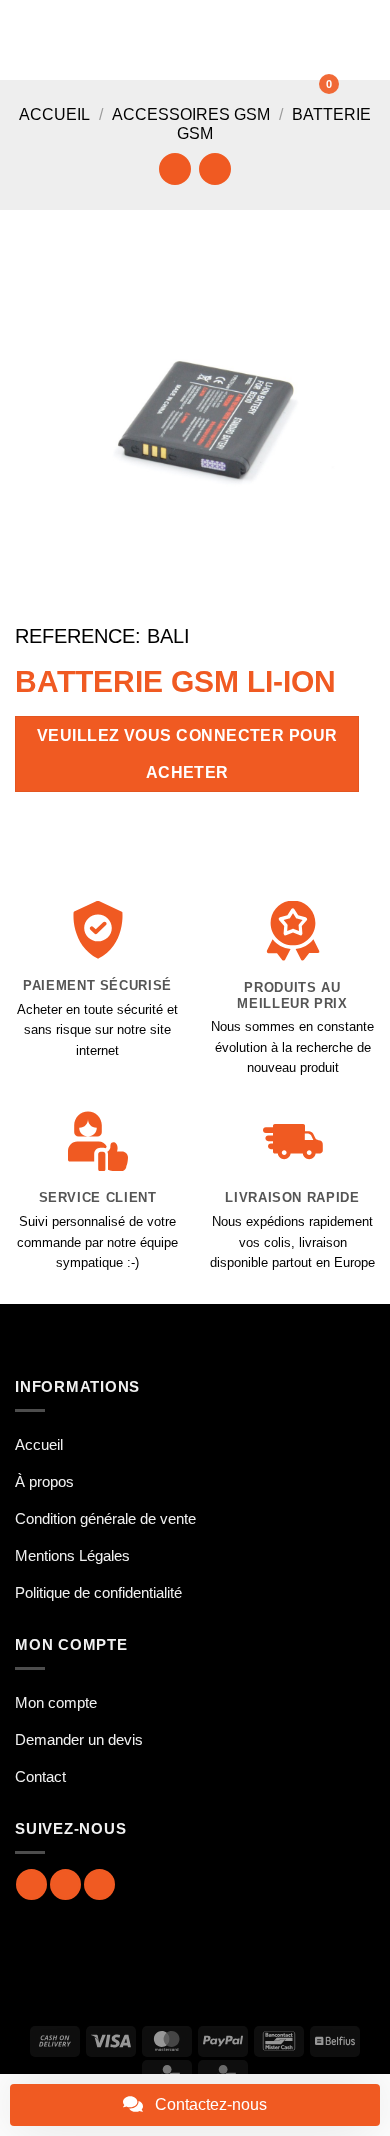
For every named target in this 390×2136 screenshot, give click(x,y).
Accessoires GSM (191, 114)
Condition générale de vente (105, 1518)
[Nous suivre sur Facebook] (31, 1884)
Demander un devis (79, 1739)
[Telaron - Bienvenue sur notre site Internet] (192, 40)
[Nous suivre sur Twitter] (99, 1884)
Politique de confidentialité (98, 1592)
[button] (27, 39)
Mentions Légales (72, 1555)
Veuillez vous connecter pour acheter (187, 754)
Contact (40, 1776)
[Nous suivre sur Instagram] (65, 1884)
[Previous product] (214, 168)
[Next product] (174, 168)
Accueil (54, 114)
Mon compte (56, 1702)
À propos (44, 1481)
